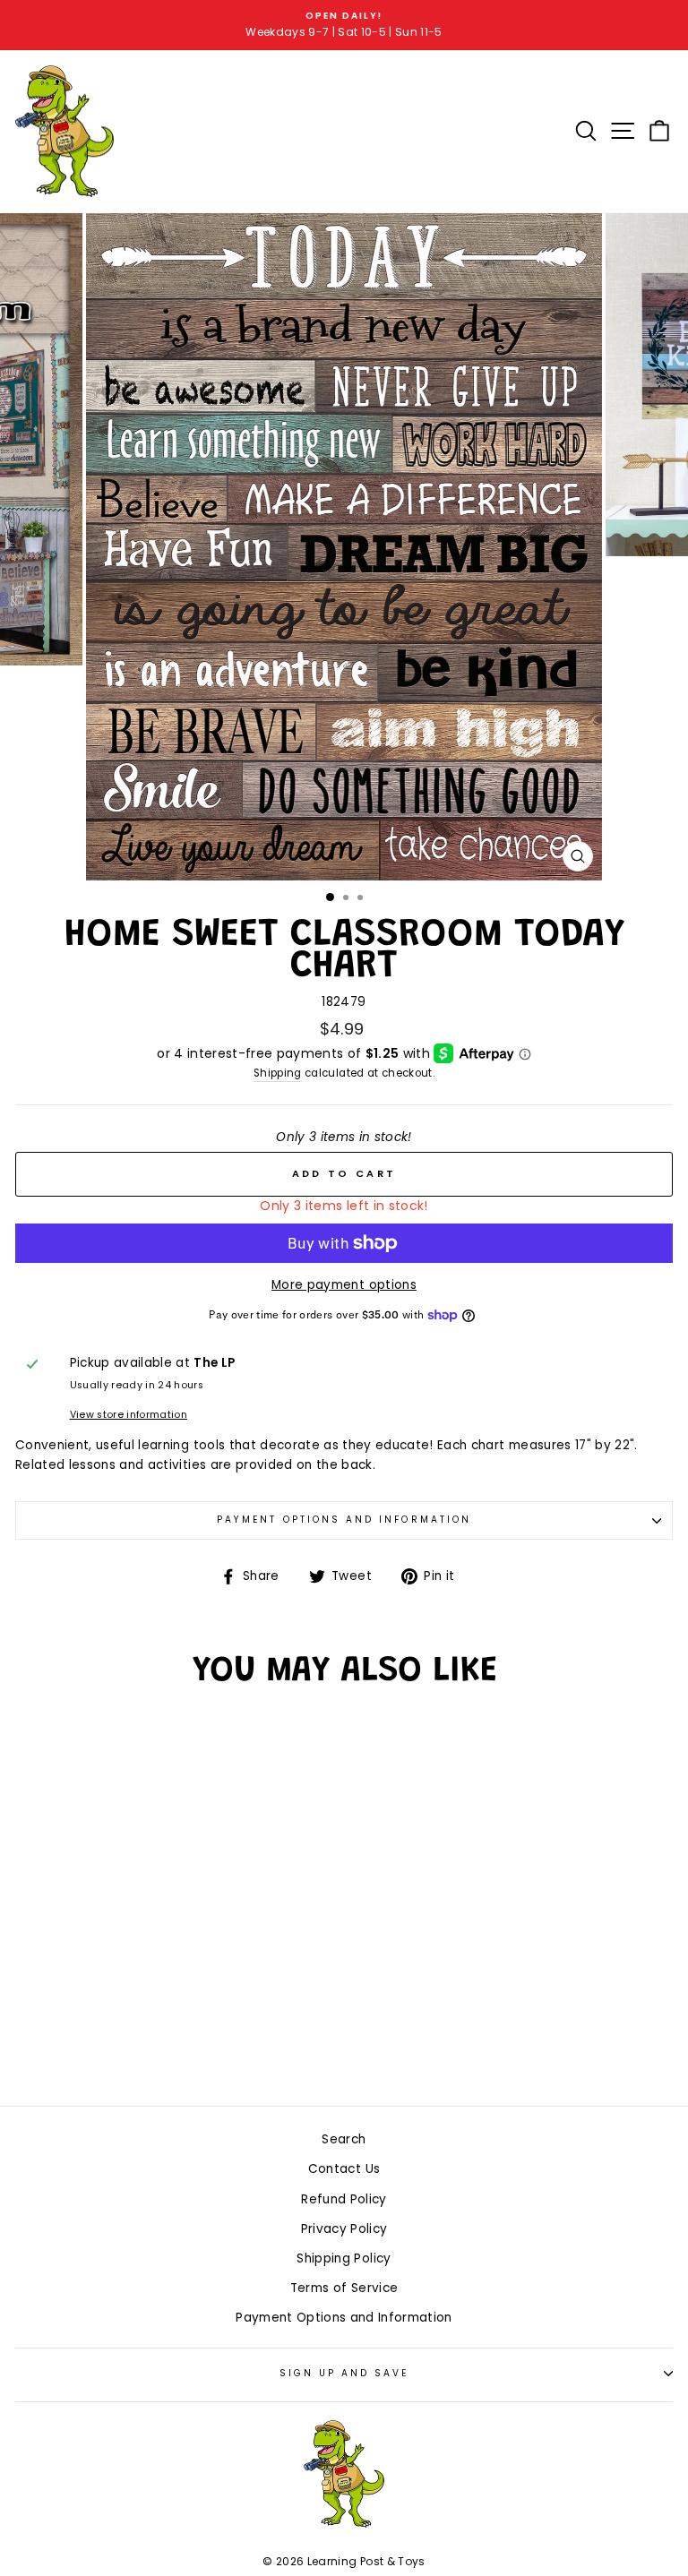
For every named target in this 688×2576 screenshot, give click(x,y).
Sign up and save (344, 2373)
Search (344, 2139)
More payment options (344, 1285)
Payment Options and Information (344, 1520)
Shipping (278, 1073)
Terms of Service (344, 2288)
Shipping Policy (344, 2258)
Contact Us (344, 2169)
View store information (129, 1415)
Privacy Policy (344, 2229)
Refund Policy (344, 2199)
